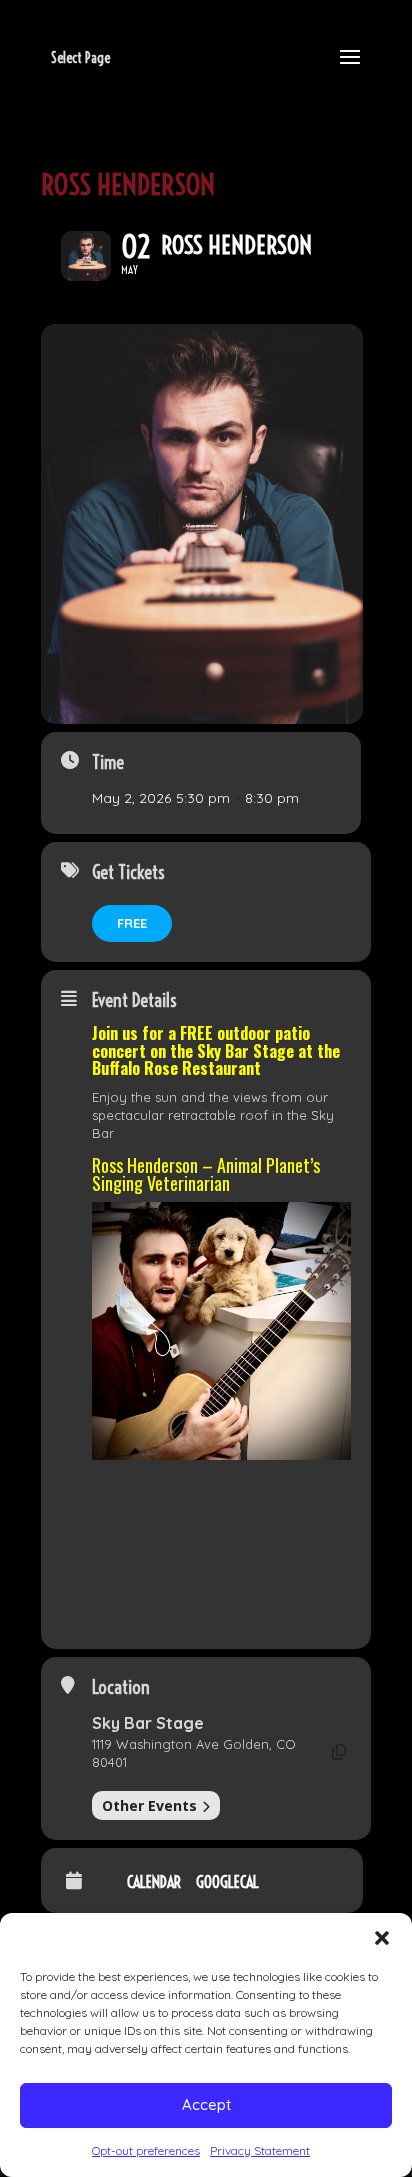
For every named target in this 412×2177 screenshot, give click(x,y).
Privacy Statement (260, 2150)
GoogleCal (227, 1882)
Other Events (149, 1805)
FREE (132, 923)
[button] (382, 1938)
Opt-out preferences (146, 2150)
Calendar (154, 1882)
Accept (206, 2104)
